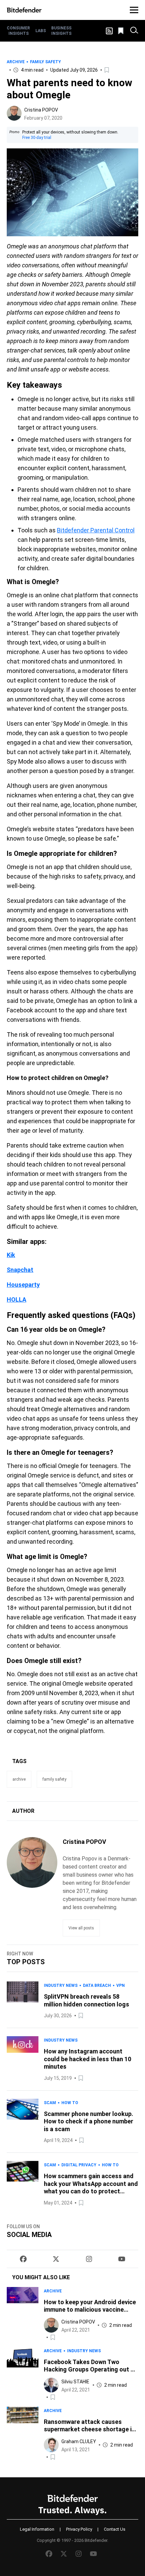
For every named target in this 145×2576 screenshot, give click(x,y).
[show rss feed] (109, 31)
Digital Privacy (79, 2165)
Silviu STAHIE (75, 2382)
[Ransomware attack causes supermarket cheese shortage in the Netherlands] (23, 2434)
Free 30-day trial (37, 138)
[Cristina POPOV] (14, 113)
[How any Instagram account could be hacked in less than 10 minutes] (23, 2059)
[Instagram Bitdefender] (89, 2259)
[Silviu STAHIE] (51, 2385)
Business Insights (61, 31)
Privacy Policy (79, 2529)
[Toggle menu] (134, 10)
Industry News (61, 1985)
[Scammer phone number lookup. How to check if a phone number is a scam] (23, 2122)
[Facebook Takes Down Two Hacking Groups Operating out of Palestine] (23, 2374)
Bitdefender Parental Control (96, 530)
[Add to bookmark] (107, 70)
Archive (16, 62)
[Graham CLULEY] (51, 2445)
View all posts (81, 1928)
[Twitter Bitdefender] (56, 2259)
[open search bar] (134, 31)
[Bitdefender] (24, 10)
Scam (50, 2103)
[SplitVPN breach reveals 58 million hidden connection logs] (23, 2001)
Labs (41, 31)
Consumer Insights (18, 31)
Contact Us (115, 2529)
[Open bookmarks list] (121, 31)
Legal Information (37, 2529)
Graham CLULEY (79, 2441)
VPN (121, 1985)
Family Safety (46, 62)
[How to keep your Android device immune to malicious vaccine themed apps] (23, 2314)
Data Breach (97, 1985)
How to (70, 2103)
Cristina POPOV (41, 110)
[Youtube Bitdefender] (122, 2259)
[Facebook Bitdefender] (23, 2259)
